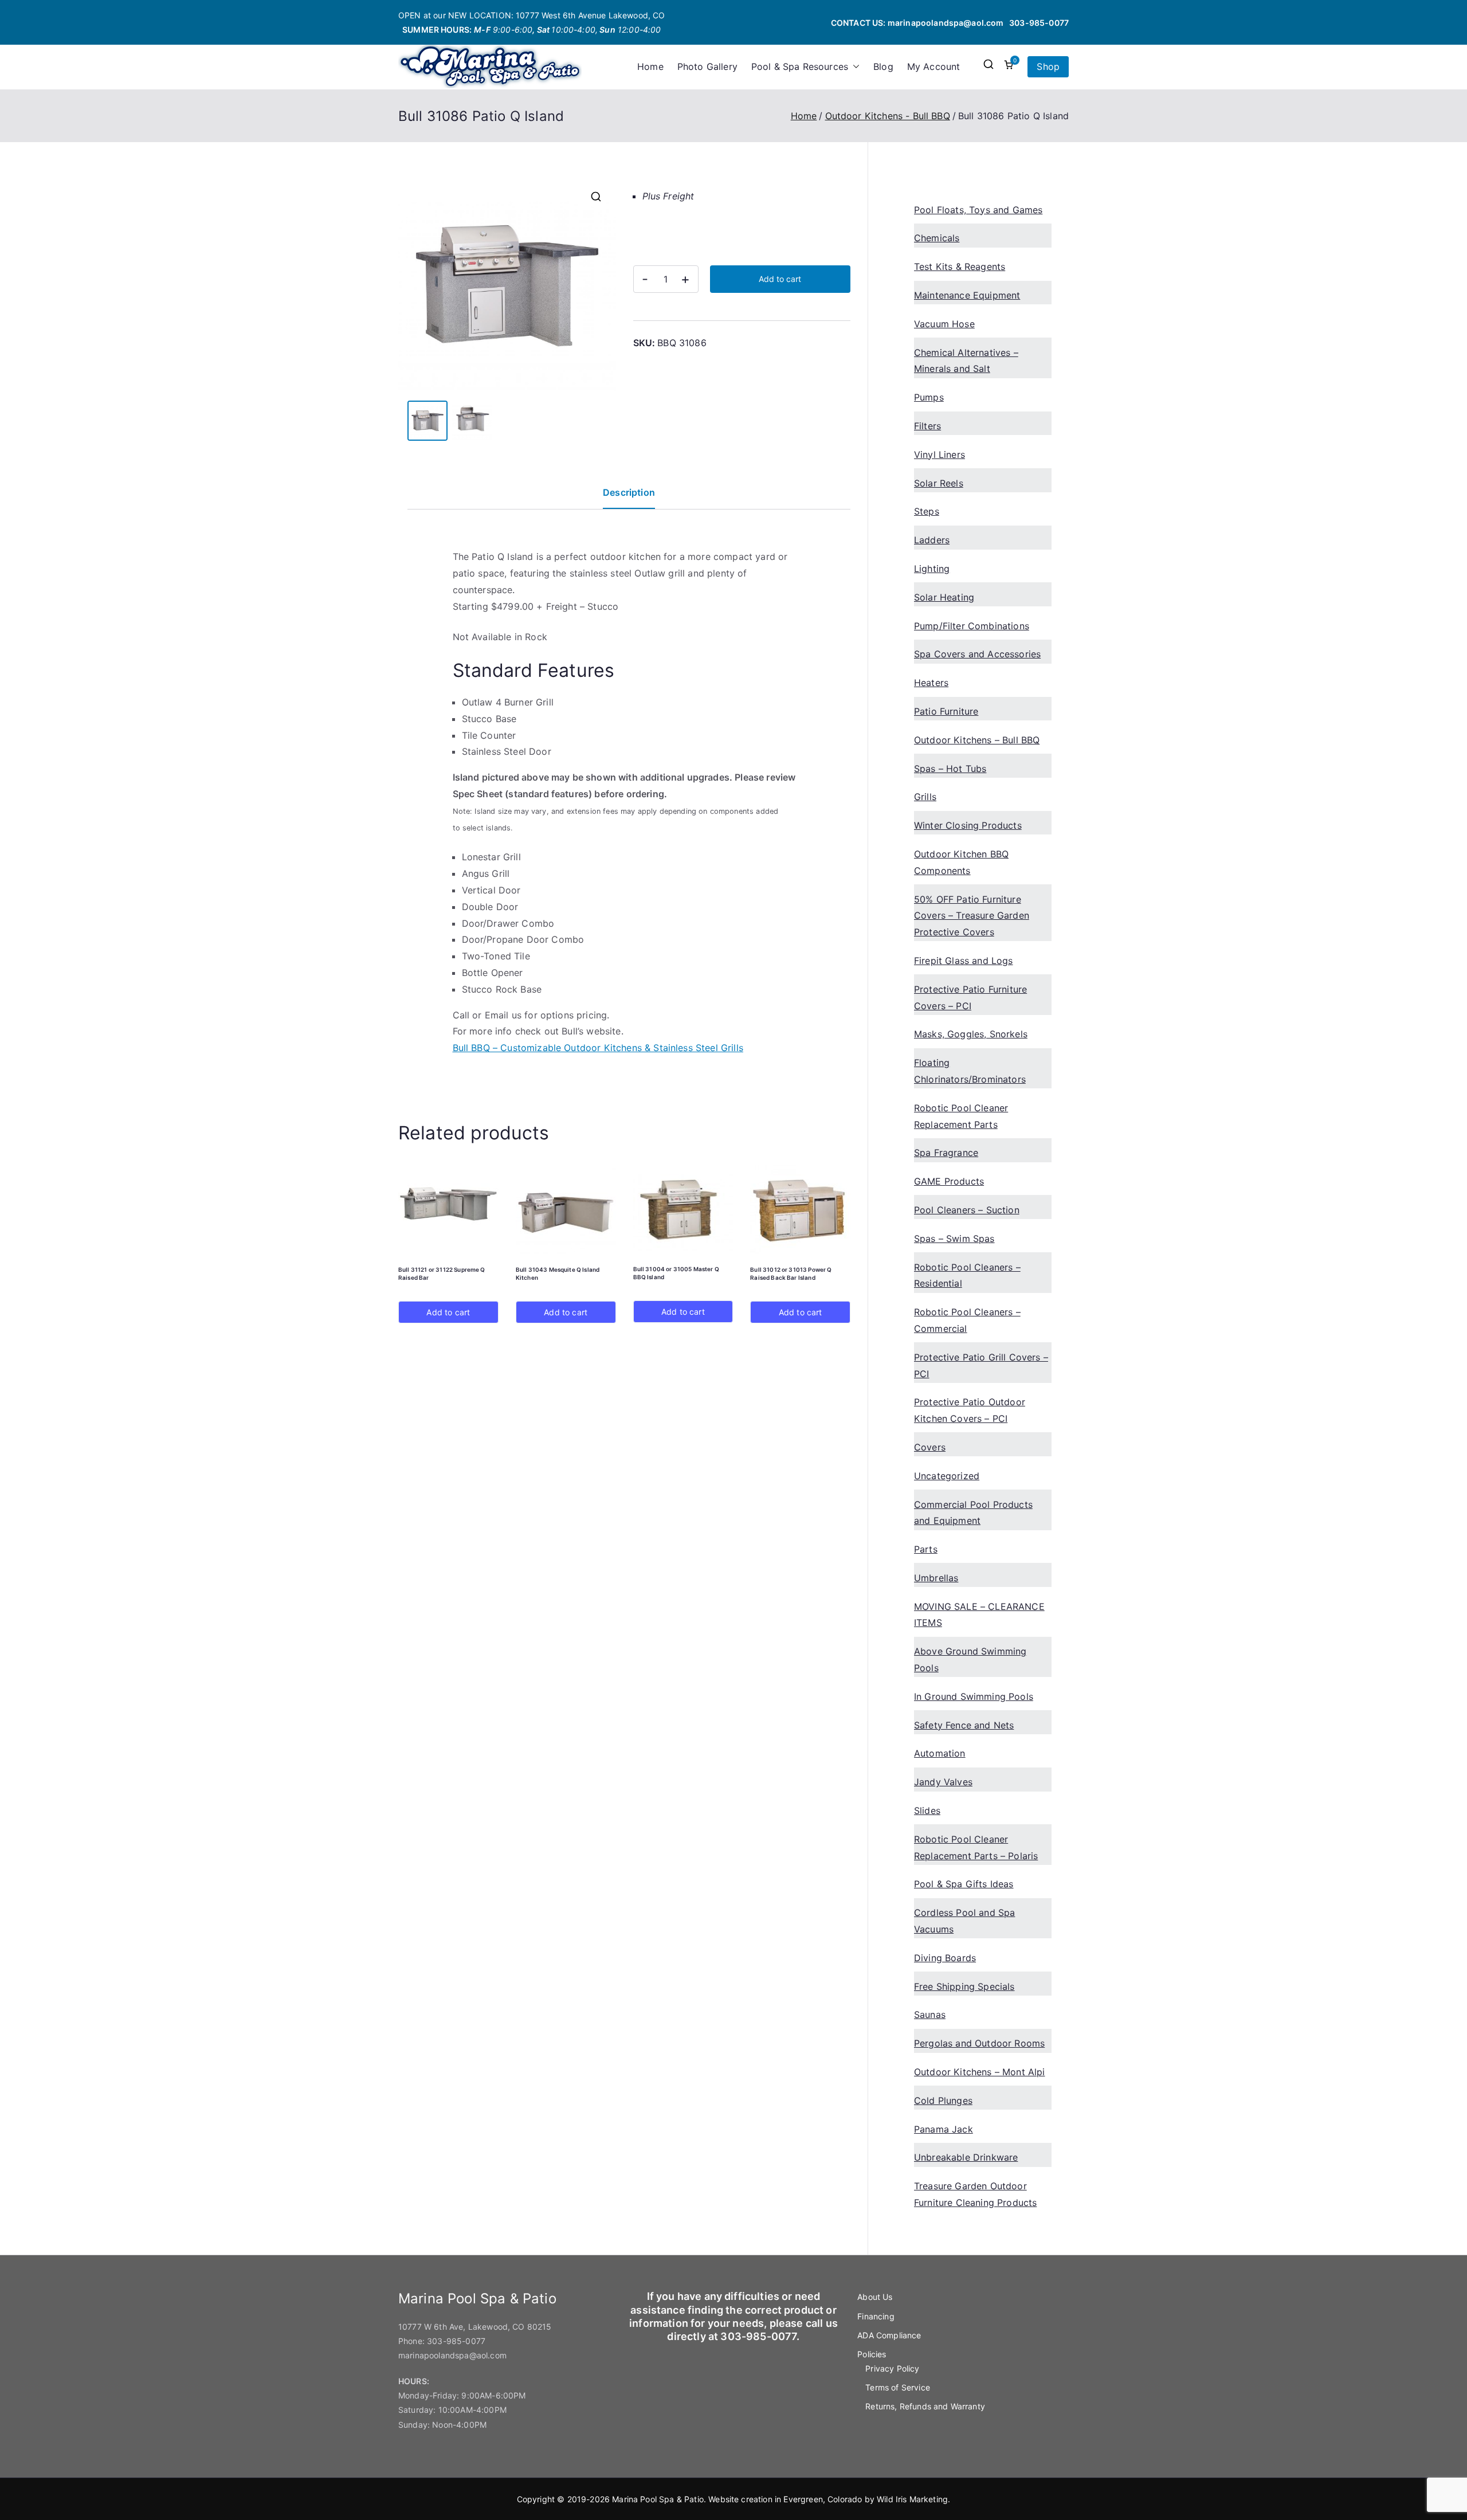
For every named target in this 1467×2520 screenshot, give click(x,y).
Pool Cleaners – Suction (967, 1210)
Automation (940, 1753)
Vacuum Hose (944, 324)
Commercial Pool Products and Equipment (973, 1513)
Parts (926, 1549)
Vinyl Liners (940, 454)
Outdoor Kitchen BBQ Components (961, 862)
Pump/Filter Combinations (972, 626)
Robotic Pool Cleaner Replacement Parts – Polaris (976, 1847)
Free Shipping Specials (964, 1986)
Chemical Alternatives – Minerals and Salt (966, 361)
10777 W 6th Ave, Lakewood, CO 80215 (475, 2327)
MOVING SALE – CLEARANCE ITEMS (979, 1615)
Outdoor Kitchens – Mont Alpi (979, 2072)
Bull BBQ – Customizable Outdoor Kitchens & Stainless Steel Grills (598, 1048)
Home (650, 66)
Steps (927, 511)
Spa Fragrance (946, 1153)
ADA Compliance (889, 2335)
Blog (883, 66)
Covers (930, 1447)
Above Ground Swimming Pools (970, 1659)
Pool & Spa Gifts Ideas (964, 1884)
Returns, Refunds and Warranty (925, 2406)
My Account (934, 66)
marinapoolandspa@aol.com (946, 23)
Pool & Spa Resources (800, 66)
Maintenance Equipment (967, 295)
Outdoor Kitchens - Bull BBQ (888, 116)
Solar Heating (944, 597)
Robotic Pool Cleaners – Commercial (967, 1320)
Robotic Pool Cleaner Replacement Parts (961, 1116)
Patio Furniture (946, 711)
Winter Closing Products (968, 825)
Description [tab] (629, 492)
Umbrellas (936, 1578)
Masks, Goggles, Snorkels (971, 1034)
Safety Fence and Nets (964, 1725)
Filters (927, 426)
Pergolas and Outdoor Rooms (979, 2043)
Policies (872, 2354)
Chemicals (937, 238)
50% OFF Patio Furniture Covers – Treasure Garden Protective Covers (972, 916)
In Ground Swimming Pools (974, 1696)
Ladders (932, 540)
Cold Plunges (943, 2100)
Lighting (932, 569)
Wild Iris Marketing (912, 2499)
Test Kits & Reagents (960, 266)
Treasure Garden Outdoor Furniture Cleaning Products (975, 2194)
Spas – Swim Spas (954, 1239)
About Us (875, 2297)
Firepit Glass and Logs (964, 961)
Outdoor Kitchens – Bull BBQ (977, 740)
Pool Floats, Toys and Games (978, 210)
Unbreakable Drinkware (966, 2157)
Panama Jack (944, 2129)
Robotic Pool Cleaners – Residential (967, 1275)
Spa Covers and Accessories (977, 654)
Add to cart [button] (448, 1312)
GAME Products (949, 1181)
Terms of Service (898, 2387)
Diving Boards (945, 1958)
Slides (927, 1810)
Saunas (930, 2015)
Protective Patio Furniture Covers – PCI (970, 998)
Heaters (931, 683)
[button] (854, 67)
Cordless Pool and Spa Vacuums (964, 1921)
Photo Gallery (707, 66)
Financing (876, 2316)
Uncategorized (947, 1476)
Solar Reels (939, 483)
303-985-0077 (1039, 23)
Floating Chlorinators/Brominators (970, 1071)
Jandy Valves (943, 1782)
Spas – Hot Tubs (950, 769)
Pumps (929, 397)
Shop (1048, 66)
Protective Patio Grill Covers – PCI (981, 1365)
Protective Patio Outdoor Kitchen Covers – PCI (970, 1410)
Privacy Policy (892, 2368)
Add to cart (780, 279)
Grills (925, 797)
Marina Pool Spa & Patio (658, 2499)
